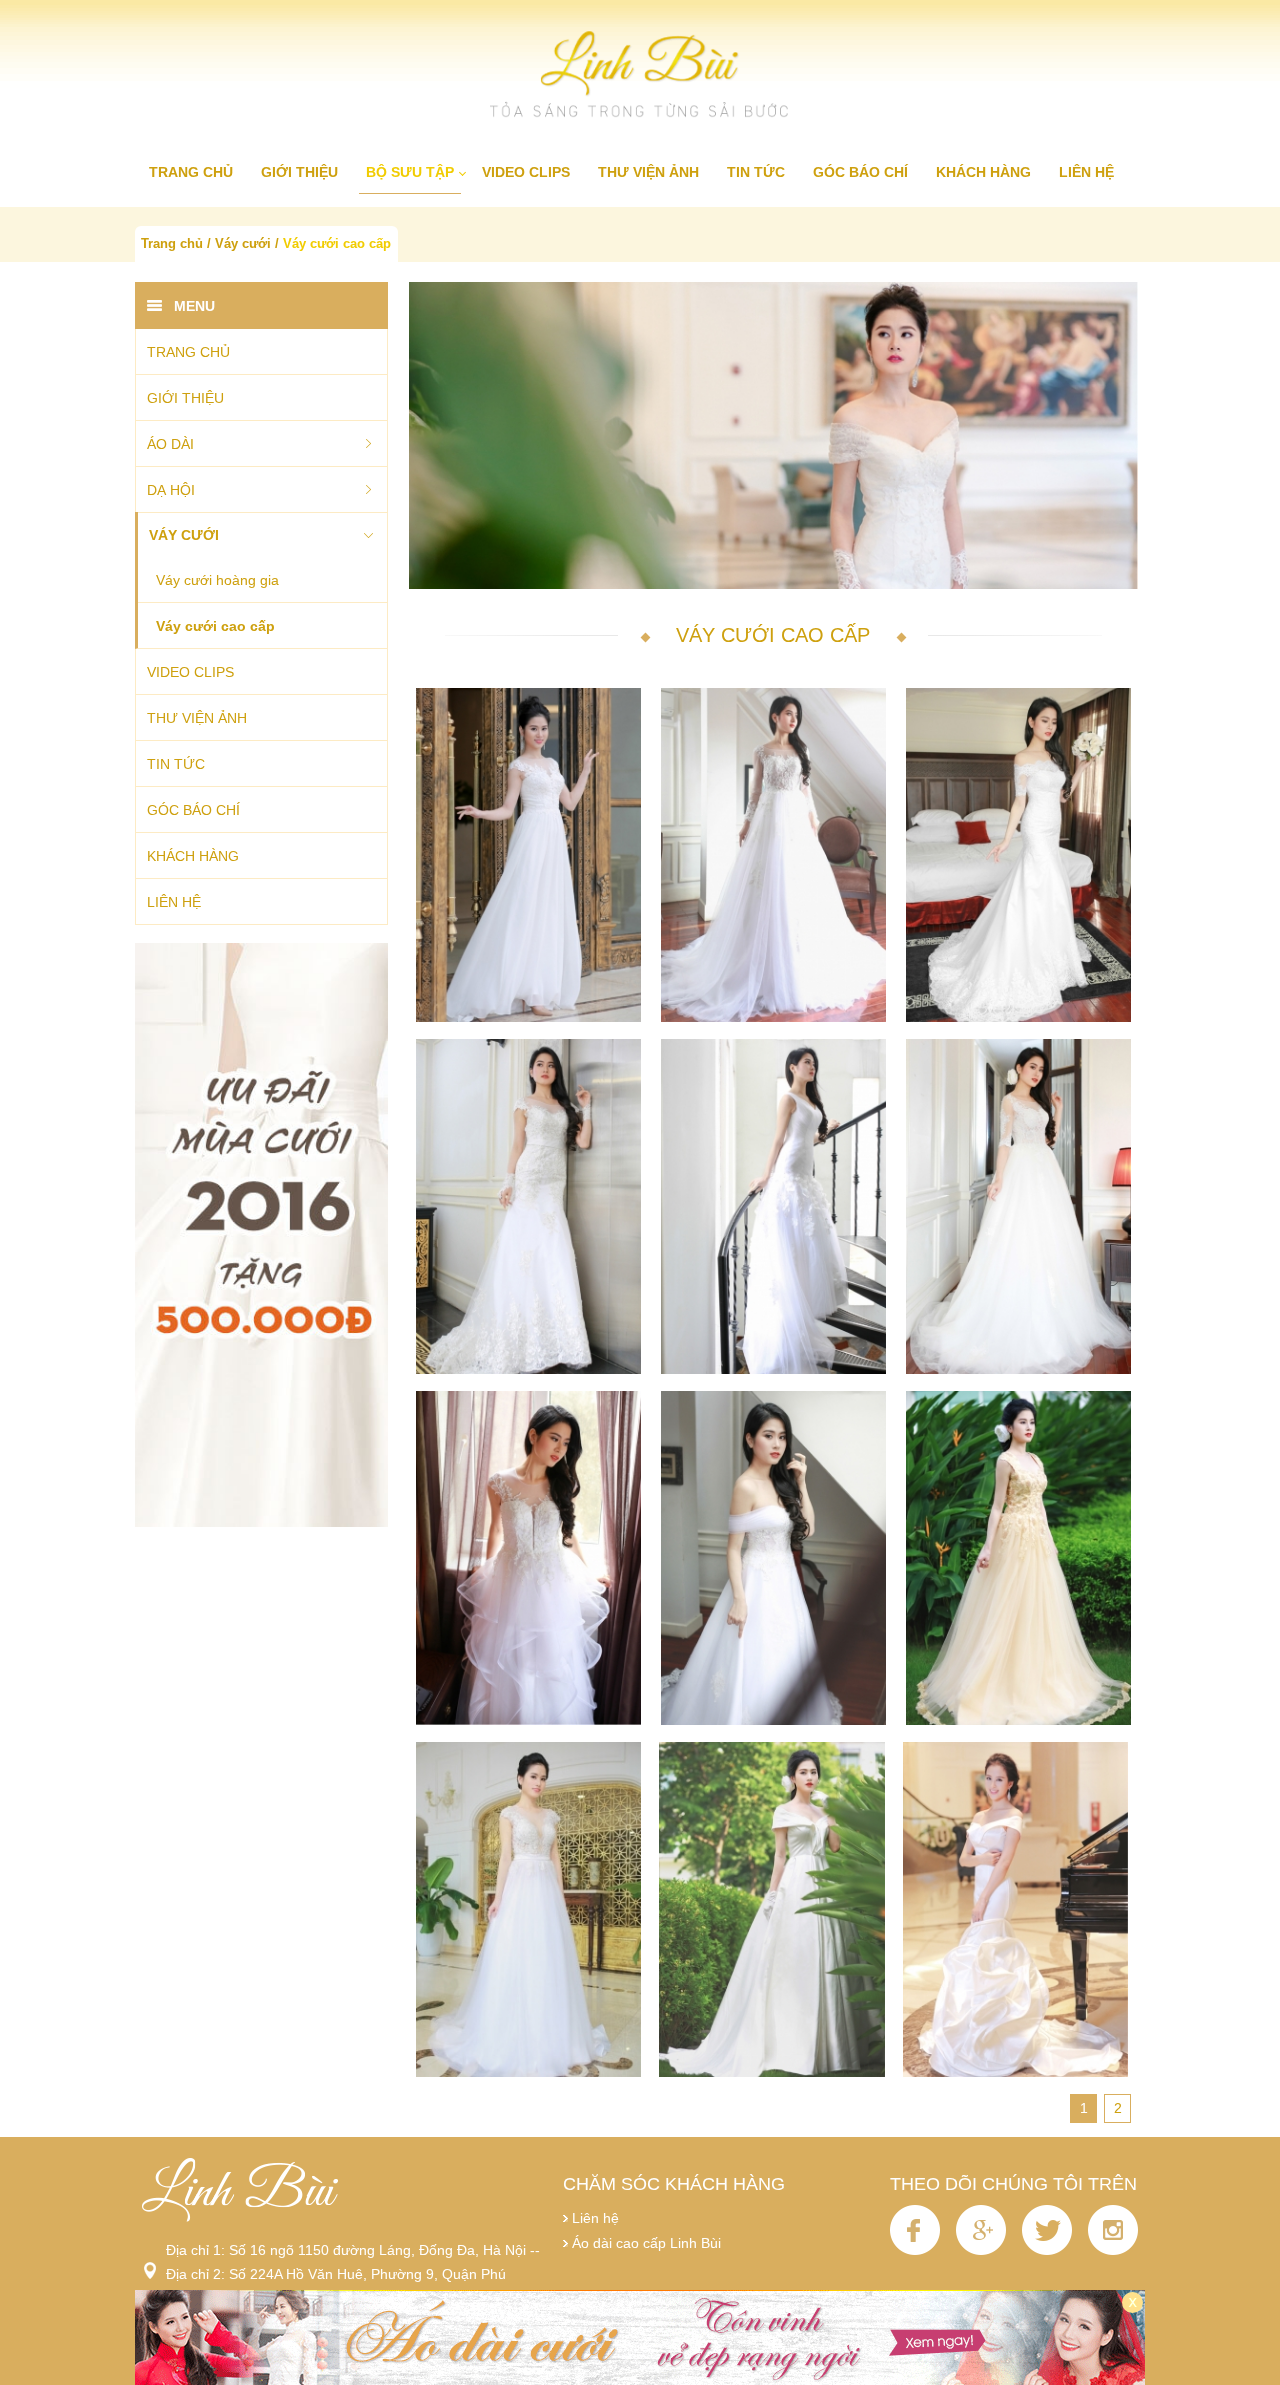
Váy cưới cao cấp (337, 244)
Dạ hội (171, 490)
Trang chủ (191, 172)
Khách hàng (983, 172)
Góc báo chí (860, 172)
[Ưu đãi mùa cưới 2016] (261, 1235)
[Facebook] (917, 2250)
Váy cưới (243, 244)
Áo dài (170, 444)
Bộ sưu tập (410, 172)
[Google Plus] (983, 2250)
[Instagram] (1113, 2250)
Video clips (526, 172)
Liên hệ (1086, 172)
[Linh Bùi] (640, 75)
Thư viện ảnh (648, 172)
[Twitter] (1049, 2250)
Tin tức (756, 172)
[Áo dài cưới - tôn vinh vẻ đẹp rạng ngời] (640, 2337)
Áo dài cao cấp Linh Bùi (646, 2243)
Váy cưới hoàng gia (217, 580)
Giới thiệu (299, 172)
